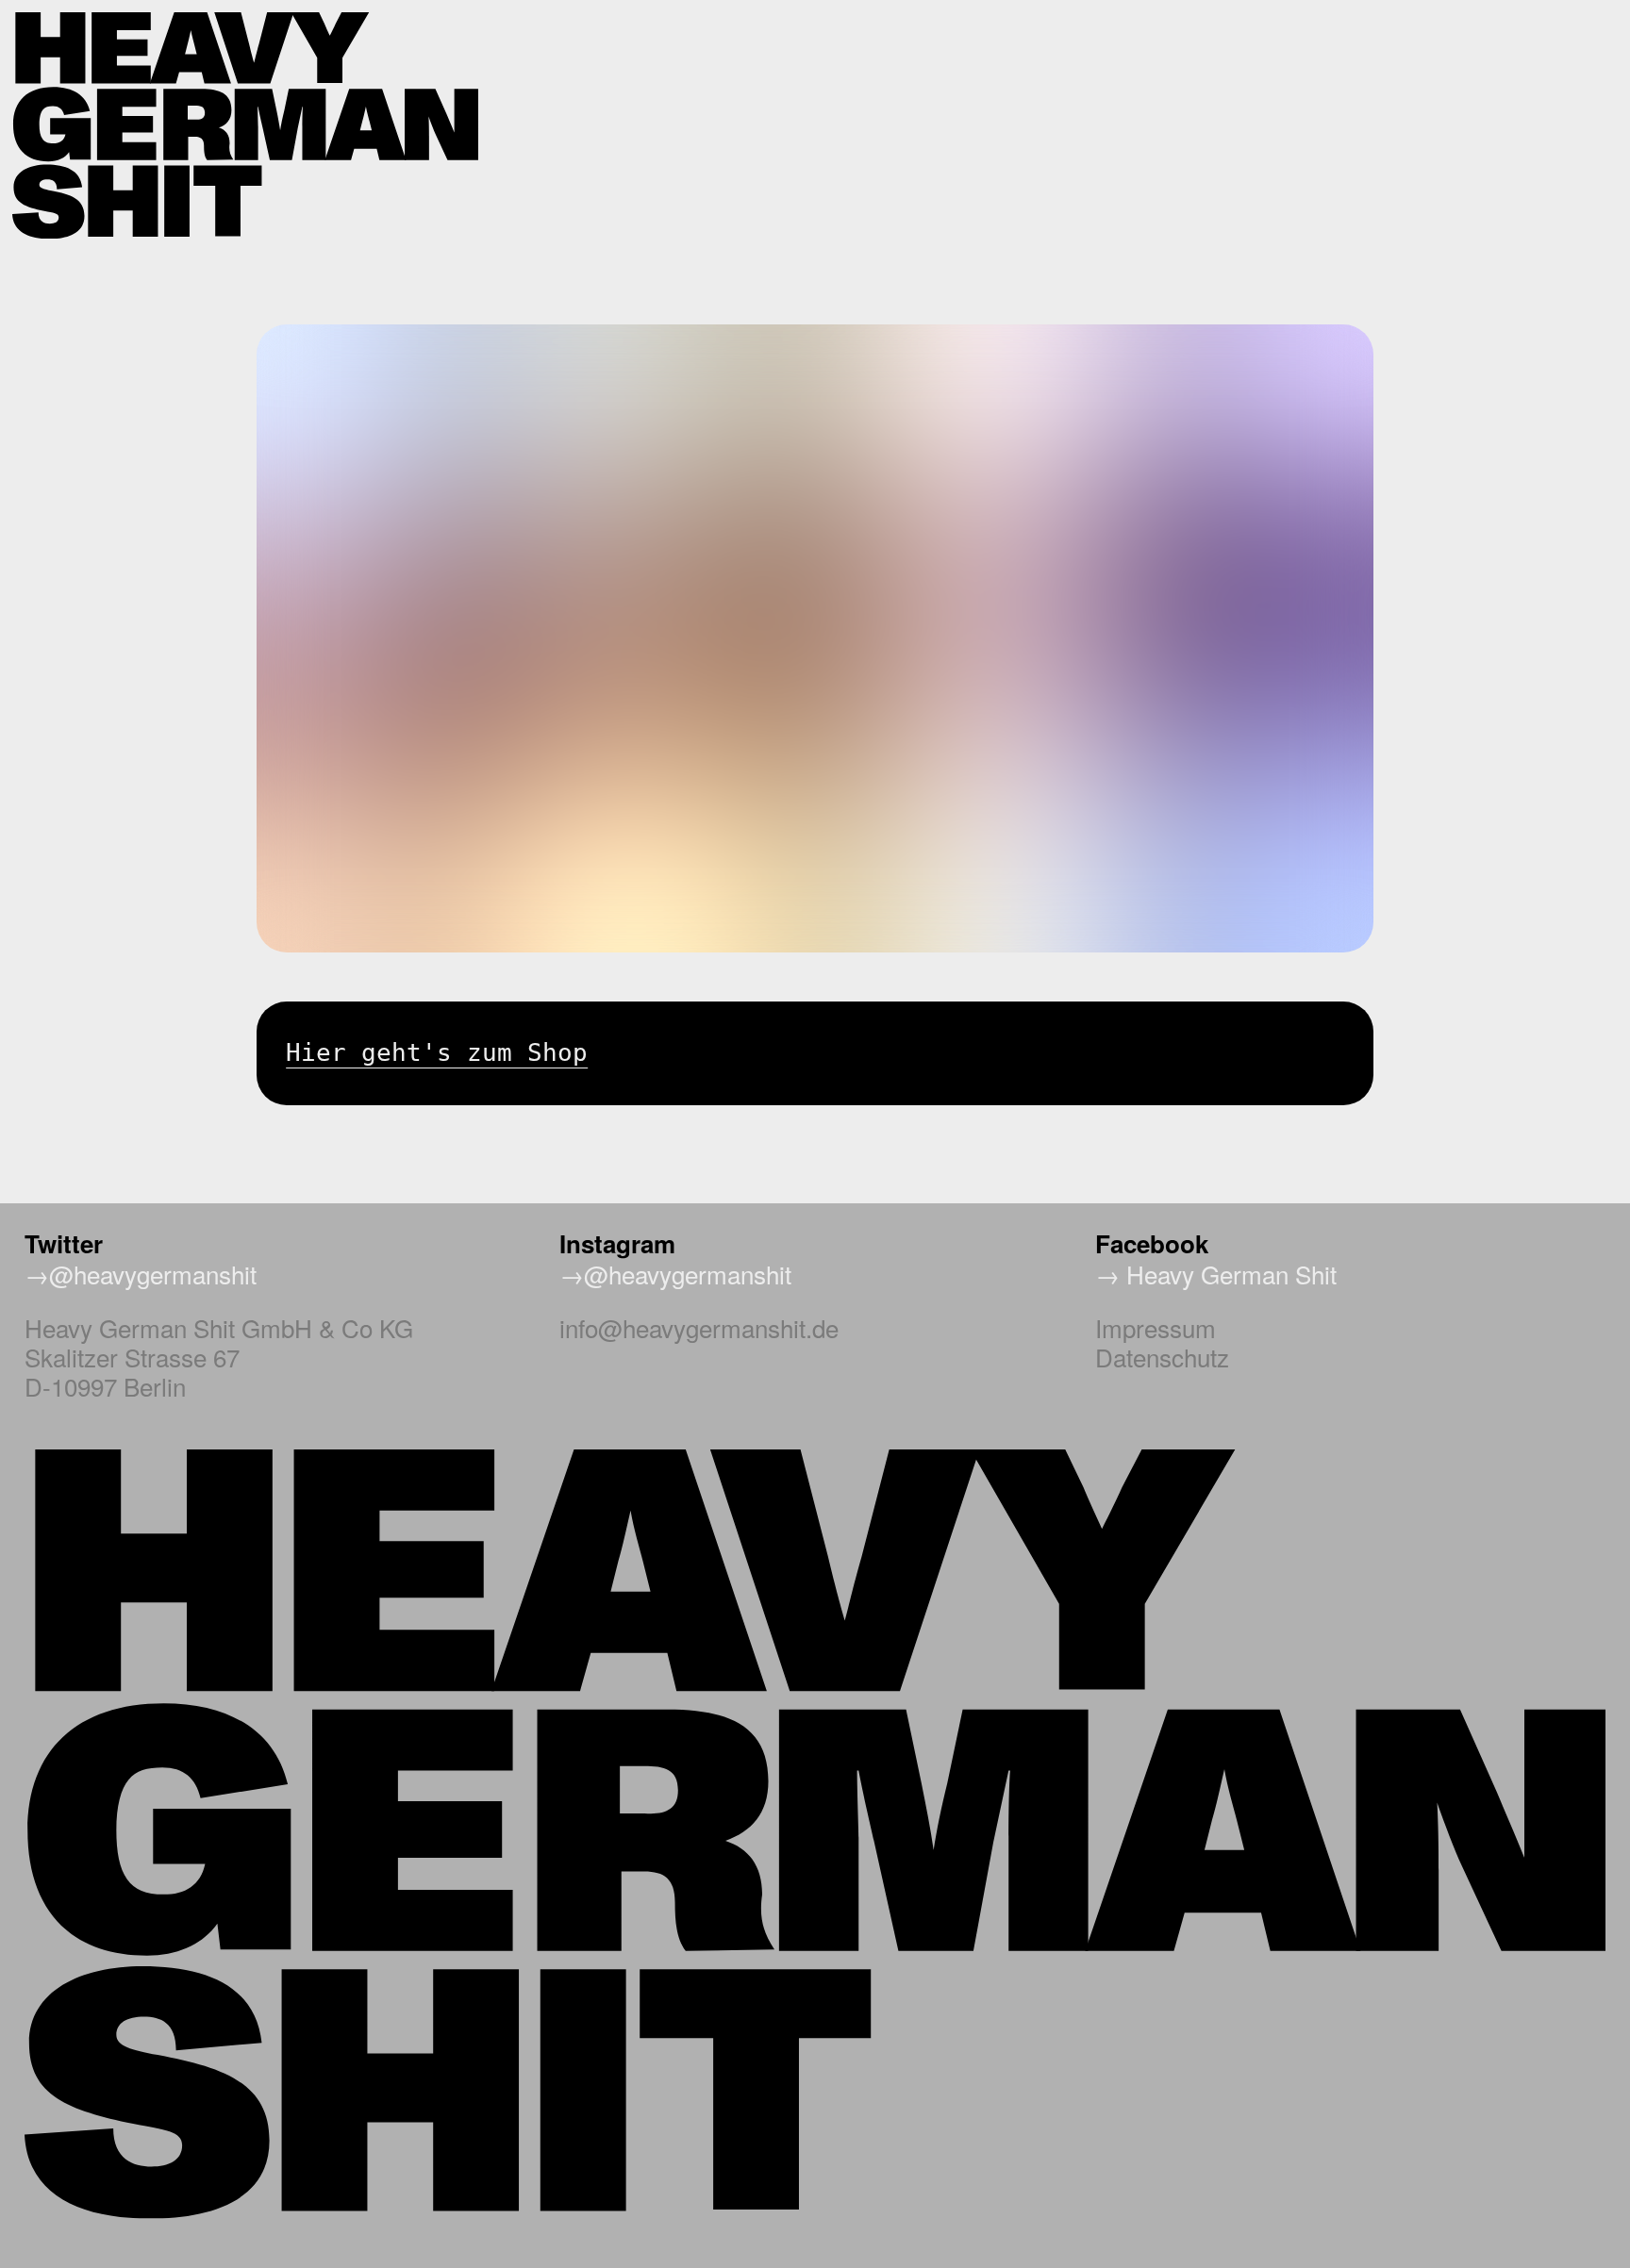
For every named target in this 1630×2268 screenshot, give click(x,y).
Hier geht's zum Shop (437, 1052)
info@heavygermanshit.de (699, 1327)
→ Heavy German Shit (1216, 1274)
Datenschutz (1162, 1357)
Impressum (1156, 1327)
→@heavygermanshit (141, 1274)
